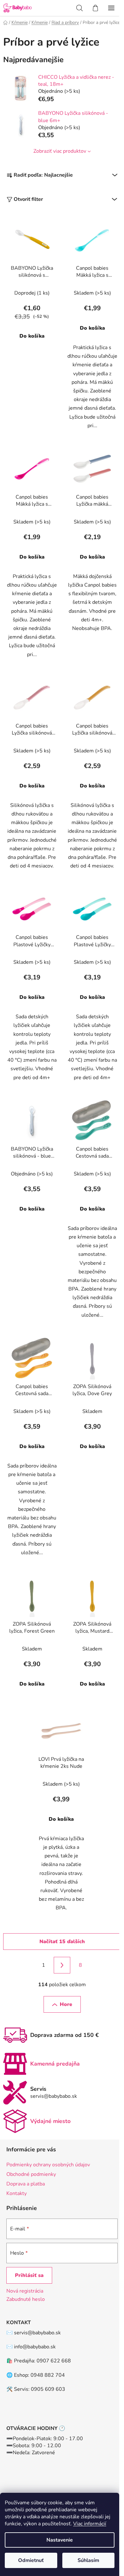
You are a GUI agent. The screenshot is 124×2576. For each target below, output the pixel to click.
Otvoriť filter (28, 199)
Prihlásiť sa (29, 2275)
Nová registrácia (25, 2291)
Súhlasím (88, 2560)
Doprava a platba (26, 2184)
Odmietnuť (31, 2560)
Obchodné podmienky (31, 2174)
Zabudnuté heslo (26, 2299)
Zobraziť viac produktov (60, 151)
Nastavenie (60, 2540)
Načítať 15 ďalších (62, 1942)
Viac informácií (90, 2524)
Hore (66, 2004)
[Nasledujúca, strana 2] (62, 1965)
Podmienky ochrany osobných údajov (48, 2165)
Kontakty (17, 2193)
